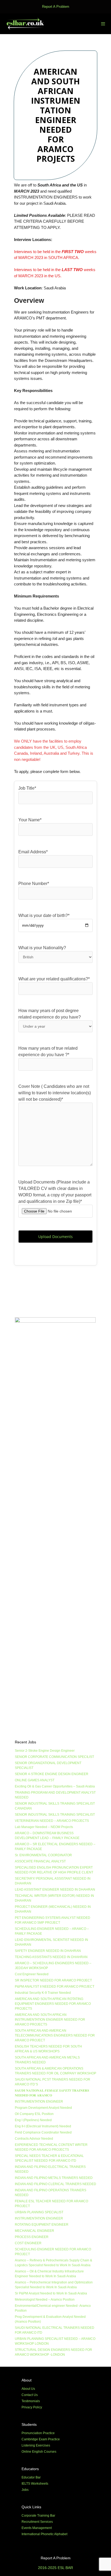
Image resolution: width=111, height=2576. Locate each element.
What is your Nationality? (42, 948)
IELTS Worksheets (35, 2484)
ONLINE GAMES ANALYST (35, 1780)
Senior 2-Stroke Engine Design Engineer (45, 1751)
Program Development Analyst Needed (43, 2108)
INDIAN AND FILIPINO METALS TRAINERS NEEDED (54, 2178)
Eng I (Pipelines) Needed (33, 2120)
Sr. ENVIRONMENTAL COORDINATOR (43, 1855)
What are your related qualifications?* (54, 979)
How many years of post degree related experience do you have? (50, 1014)
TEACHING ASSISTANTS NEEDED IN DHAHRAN (51, 1957)
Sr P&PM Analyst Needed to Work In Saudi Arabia (51, 2293)
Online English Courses (39, 2452)
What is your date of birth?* (44, 915)
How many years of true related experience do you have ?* (48, 1051)
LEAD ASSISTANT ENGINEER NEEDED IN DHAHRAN (55, 1890)
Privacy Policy (32, 2407)
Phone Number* (34, 884)
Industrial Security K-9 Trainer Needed (43, 1993)
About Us (28, 2389)
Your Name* (30, 820)
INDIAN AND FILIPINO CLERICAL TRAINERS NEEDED (55, 2184)
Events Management (37, 2528)
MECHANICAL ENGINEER (34, 2231)
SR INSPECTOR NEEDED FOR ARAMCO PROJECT (53, 1980)
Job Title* (27, 788)
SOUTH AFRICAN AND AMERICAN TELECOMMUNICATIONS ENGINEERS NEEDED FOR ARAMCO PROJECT (55, 2035)
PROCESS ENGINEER (32, 2237)
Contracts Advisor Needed (34, 2139)
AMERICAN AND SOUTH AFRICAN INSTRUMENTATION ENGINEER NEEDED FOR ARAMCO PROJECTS (50, 2020)
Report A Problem (56, 7)
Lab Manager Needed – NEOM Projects (44, 1827)
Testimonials (31, 2401)
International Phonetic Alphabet (44, 2534)
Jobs (25, 2490)
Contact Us (30, 2395)
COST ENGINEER (28, 2243)
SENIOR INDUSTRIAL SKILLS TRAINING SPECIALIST (55, 1815)
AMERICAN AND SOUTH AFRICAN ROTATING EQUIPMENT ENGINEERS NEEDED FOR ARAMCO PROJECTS (53, 2004)
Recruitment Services (37, 2522)
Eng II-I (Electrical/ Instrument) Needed (43, 2126)
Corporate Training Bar (38, 2516)
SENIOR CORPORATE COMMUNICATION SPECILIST (54, 1757)
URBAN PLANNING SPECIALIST (39, 2212)
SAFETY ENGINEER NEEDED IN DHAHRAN (48, 1951)
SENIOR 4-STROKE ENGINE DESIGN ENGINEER (52, 1774)
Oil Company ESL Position (34, 2114)
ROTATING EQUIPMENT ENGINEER (42, 2225)
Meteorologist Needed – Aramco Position (45, 2300)
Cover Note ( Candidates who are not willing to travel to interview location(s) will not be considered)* (55, 1093)
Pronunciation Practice (38, 2433)
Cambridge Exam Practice (41, 2439)
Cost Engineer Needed (32, 1974)
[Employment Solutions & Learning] (26, 24)
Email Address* (33, 852)
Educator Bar (31, 2477)
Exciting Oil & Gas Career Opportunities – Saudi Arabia (55, 1786)
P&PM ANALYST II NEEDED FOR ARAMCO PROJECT (55, 1987)
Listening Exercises (36, 2445)
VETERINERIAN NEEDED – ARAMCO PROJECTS (52, 1821)
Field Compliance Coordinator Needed (43, 2132)
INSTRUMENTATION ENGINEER (39, 2102)
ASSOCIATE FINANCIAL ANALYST (40, 1861)
